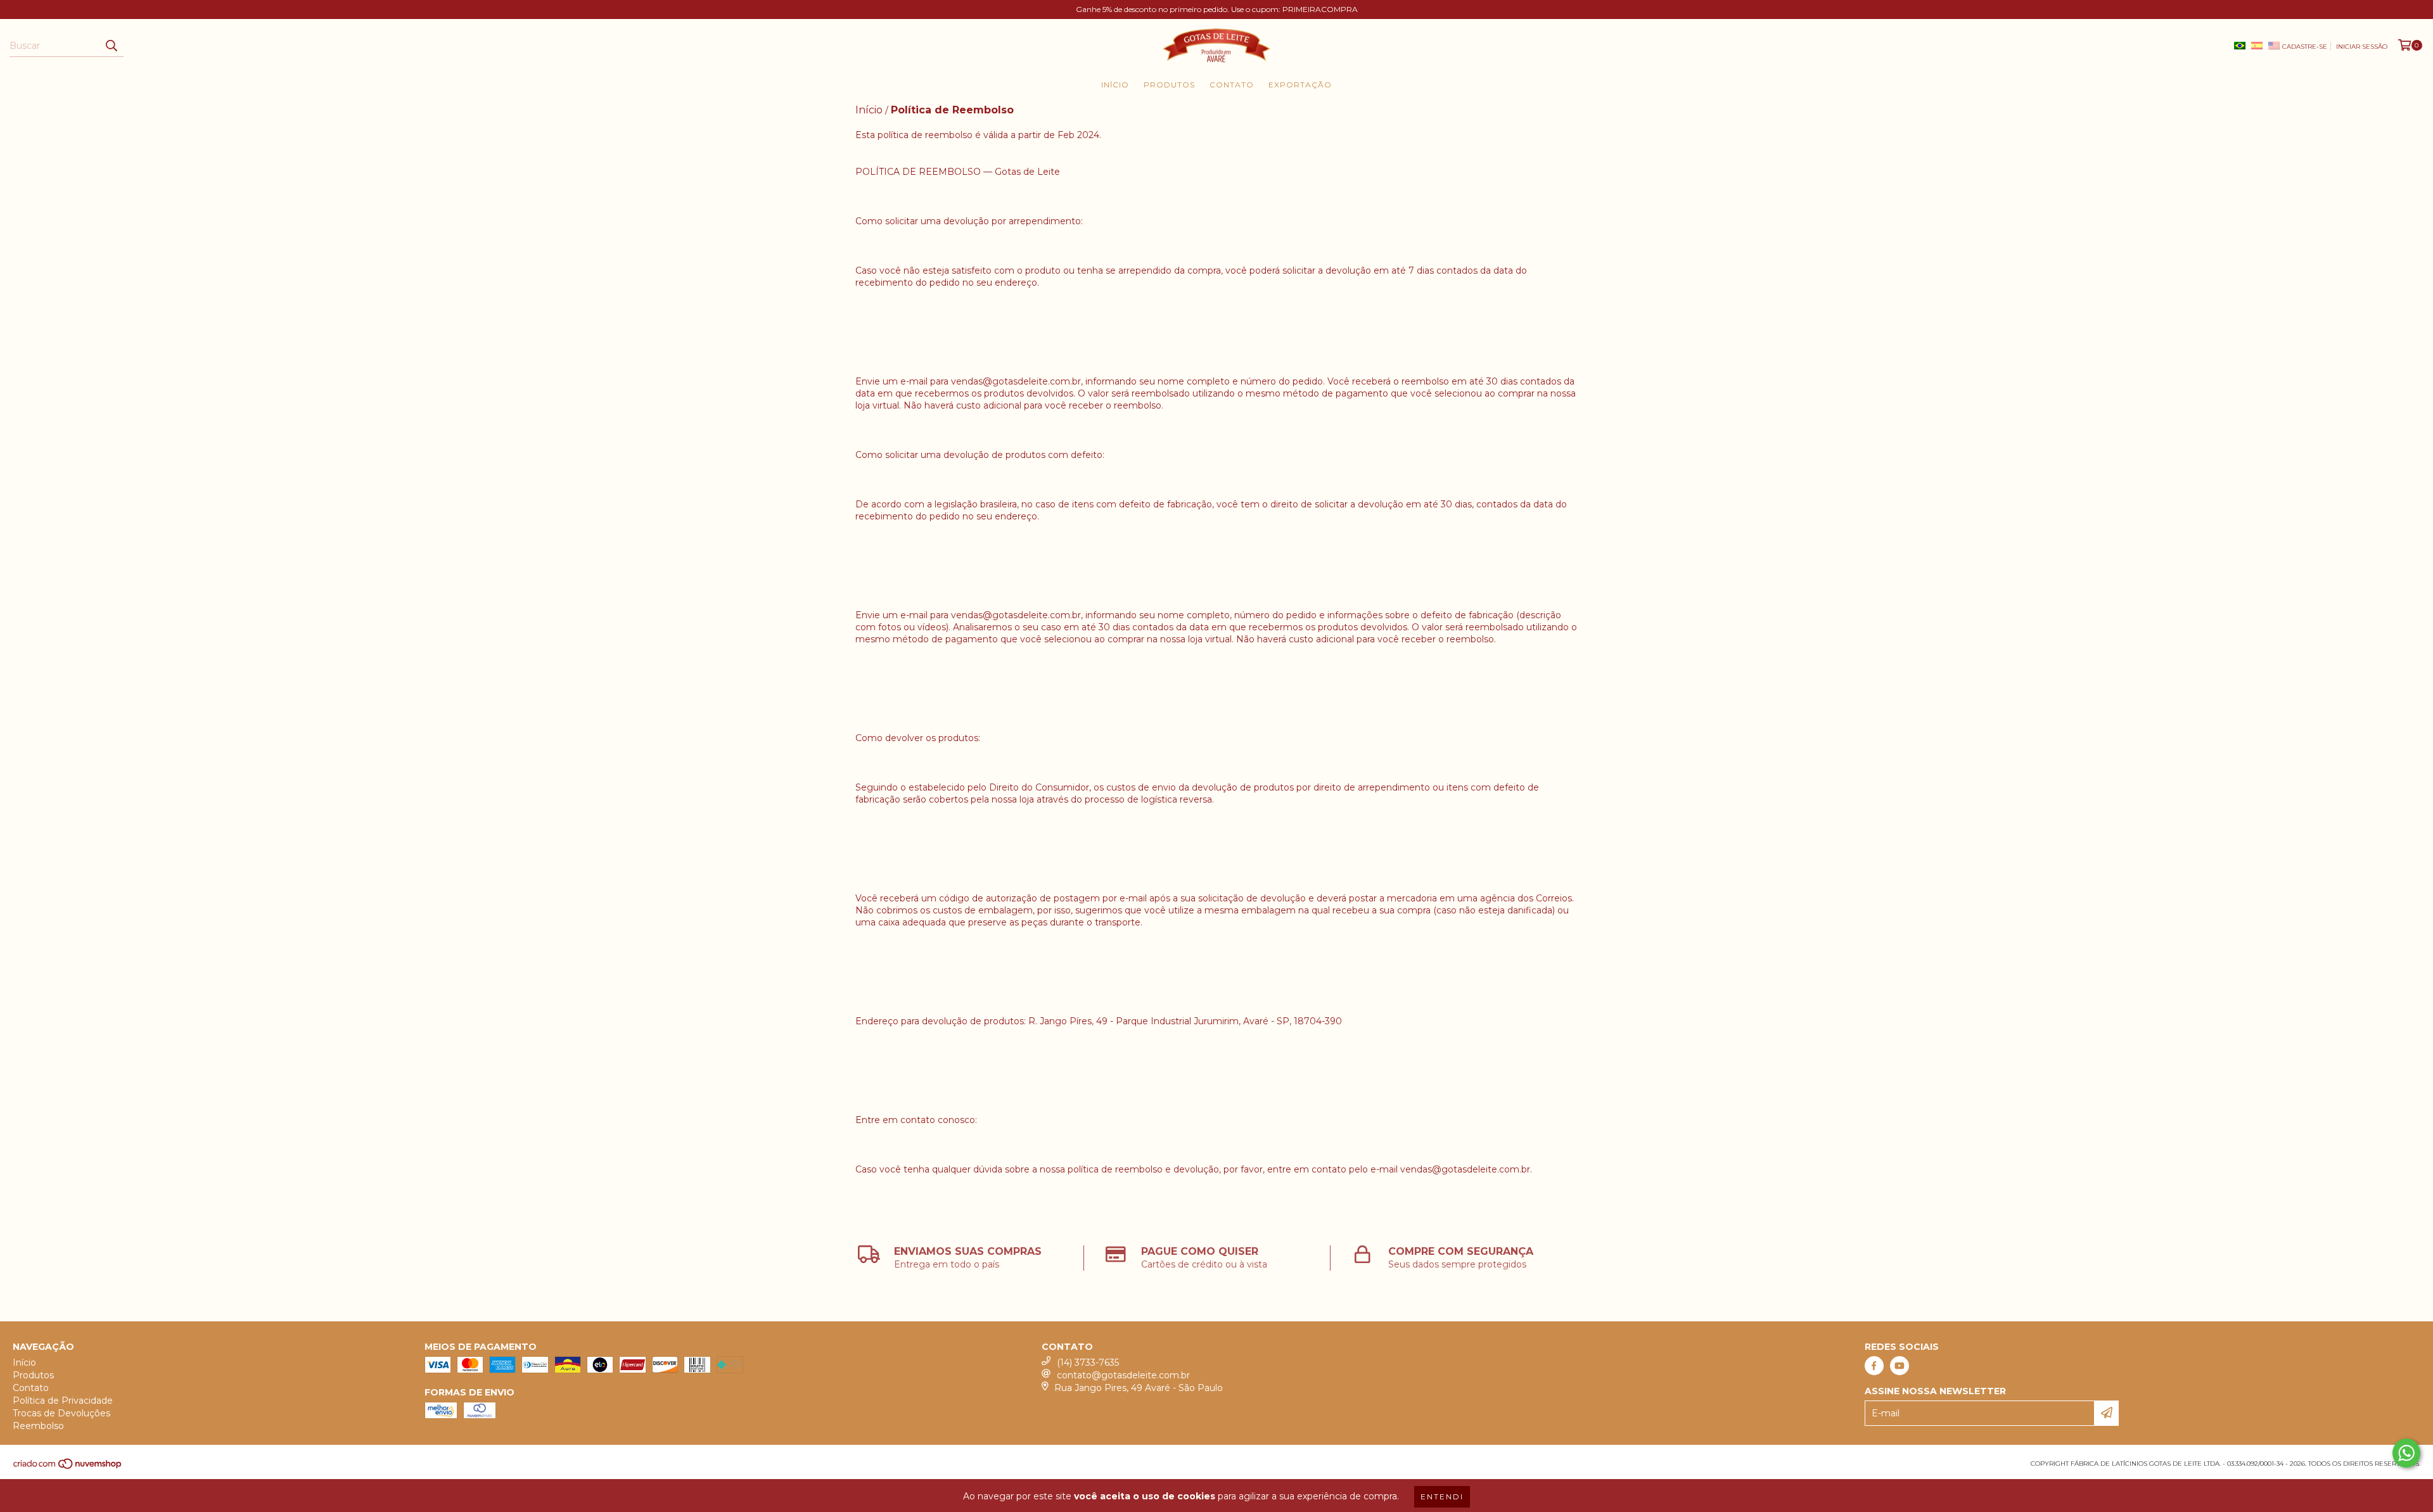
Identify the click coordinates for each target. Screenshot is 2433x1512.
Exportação (1300, 85)
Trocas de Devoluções (61, 1413)
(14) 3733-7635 (1088, 1363)
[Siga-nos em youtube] (1900, 1366)
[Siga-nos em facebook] (1874, 1366)
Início (1115, 85)
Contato (1232, 85)
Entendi (1442, 1496)
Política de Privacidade (63, 1401)
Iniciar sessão (2362, 47)
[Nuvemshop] (68, 1467)
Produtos (1169, 85)
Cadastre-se (2305, 47)
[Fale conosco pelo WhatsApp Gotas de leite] (2406, 1453)
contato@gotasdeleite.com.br (1123, 1375)
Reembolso (38, 1426)
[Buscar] (111, 46)
